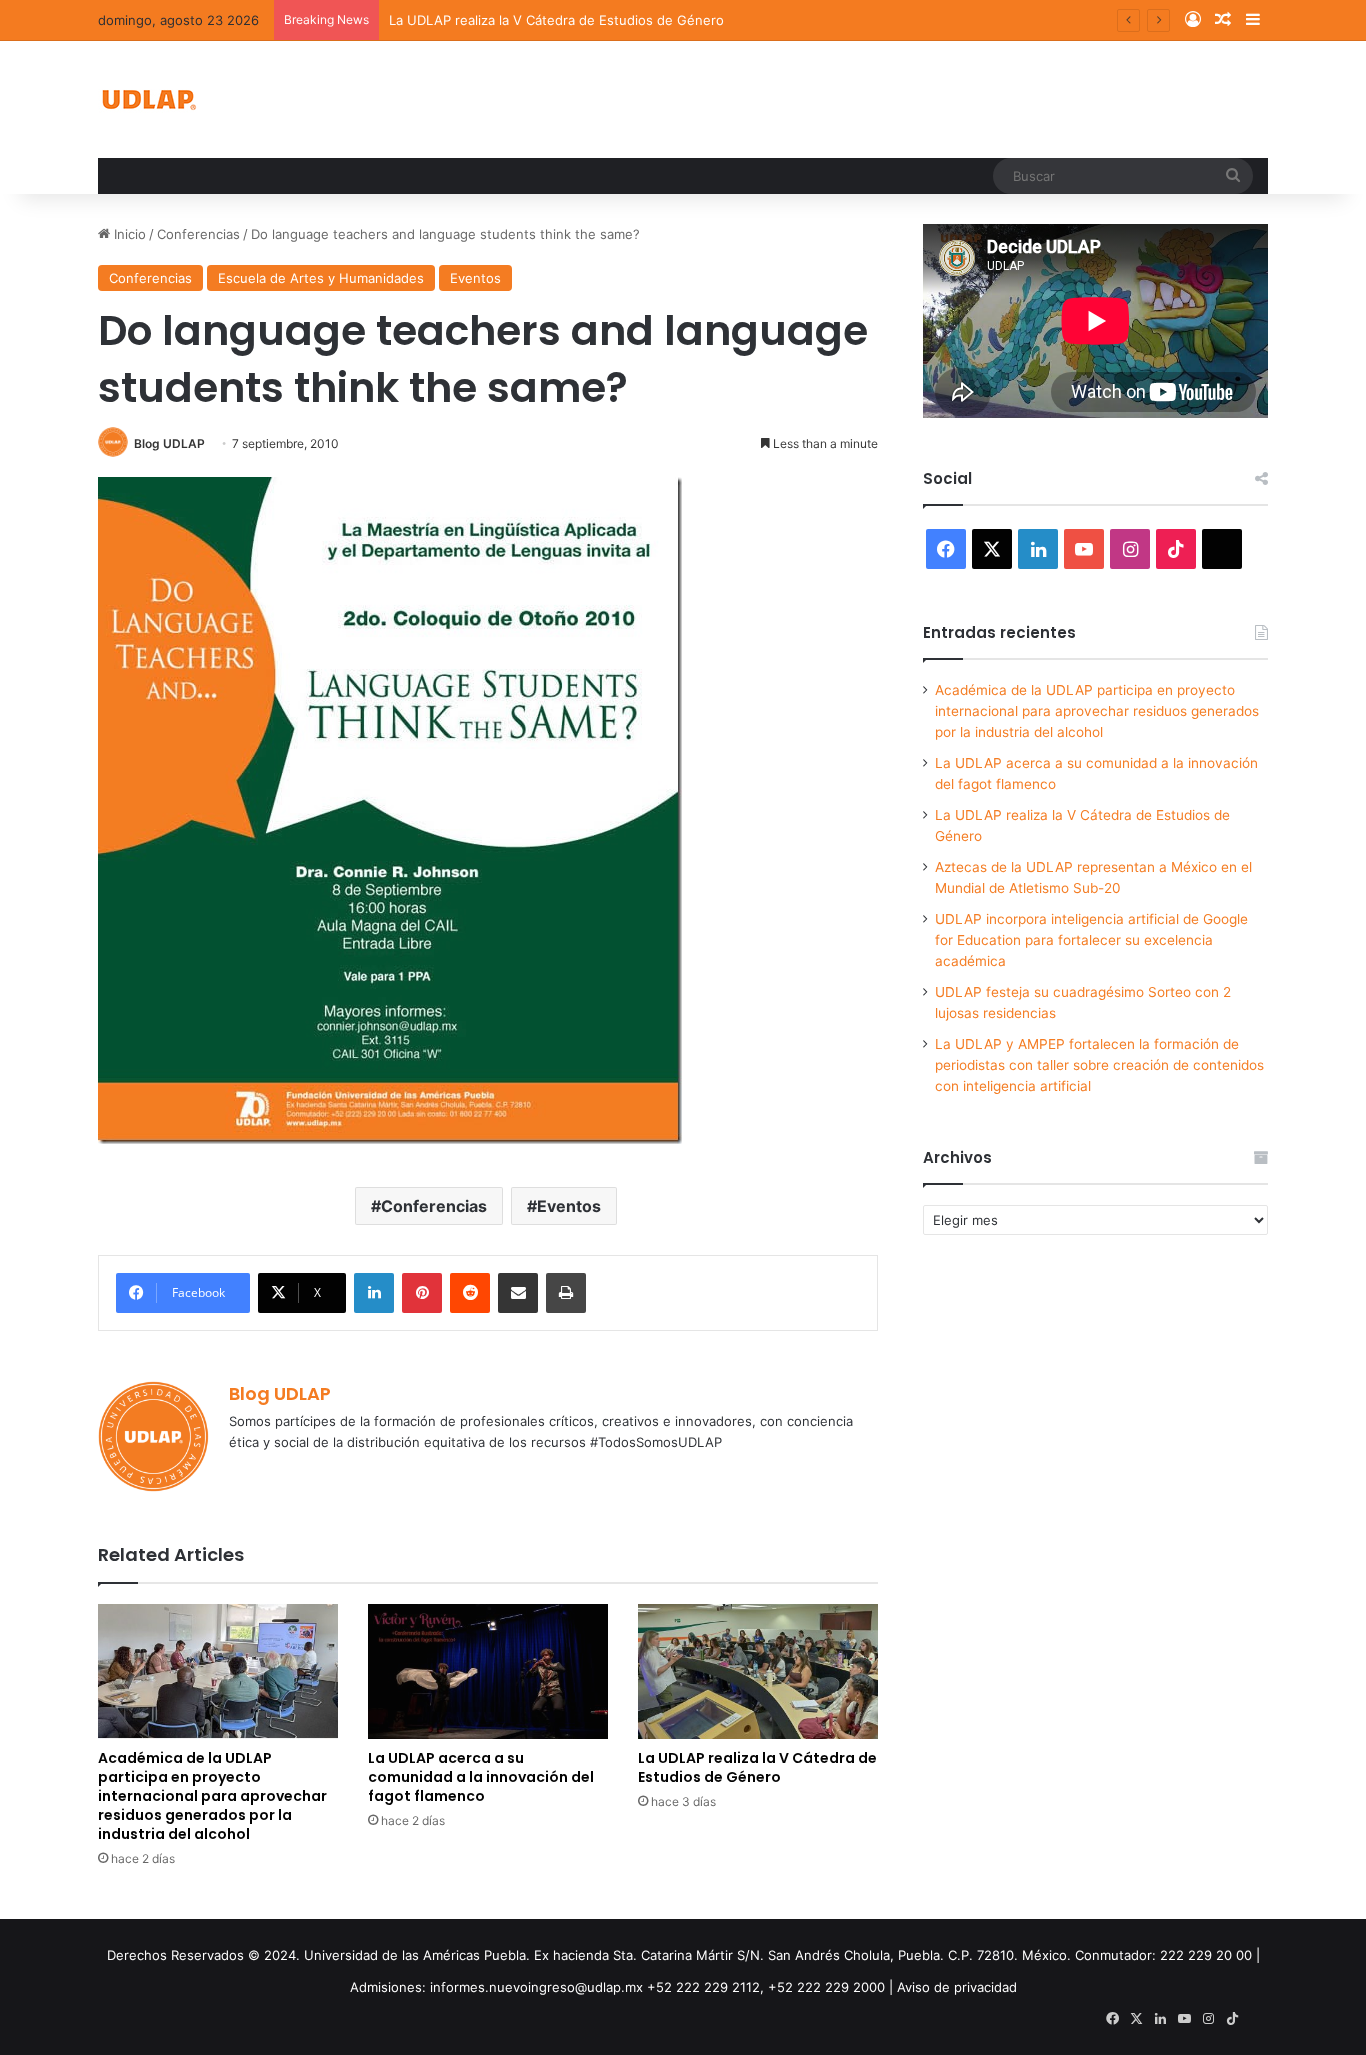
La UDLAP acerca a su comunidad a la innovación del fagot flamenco (481, 1777)
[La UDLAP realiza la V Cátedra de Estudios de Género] (758, 1671)
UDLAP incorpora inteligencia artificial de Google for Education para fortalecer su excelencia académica (1091, 940)
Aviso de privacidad (957, 1987)
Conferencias (198, 234)
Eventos (475, 278)
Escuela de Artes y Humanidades (321, 278)
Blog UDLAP (169, 443)
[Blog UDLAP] (148, 99)
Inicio (128, 234)
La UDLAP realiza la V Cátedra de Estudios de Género (556, 20)
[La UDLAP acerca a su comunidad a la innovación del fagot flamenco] (488, 1671)
